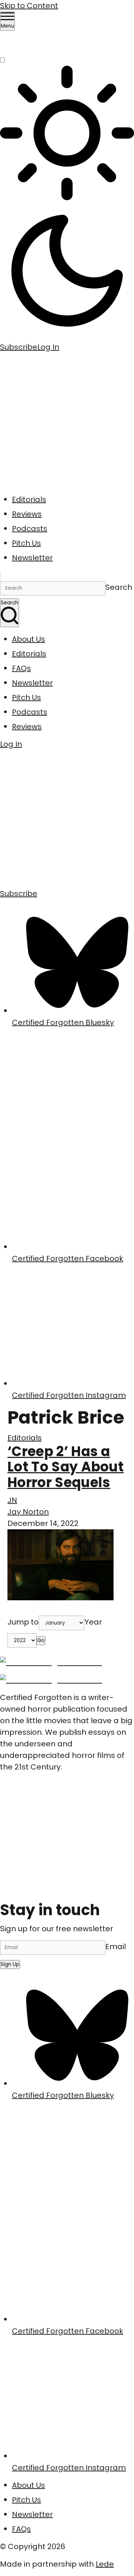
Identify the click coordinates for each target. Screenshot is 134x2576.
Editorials (29, 499)
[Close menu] (1, 576)
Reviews (27, 514)
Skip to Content (29, 6)
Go (41, 1640)
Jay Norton (28, 1512)
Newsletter (32, 558)
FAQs (21, 668)
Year (93, 1622)
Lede (105, 2564)
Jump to (23, 1622)
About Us (28, 639)
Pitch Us (26, 543)
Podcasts (30, 529)
